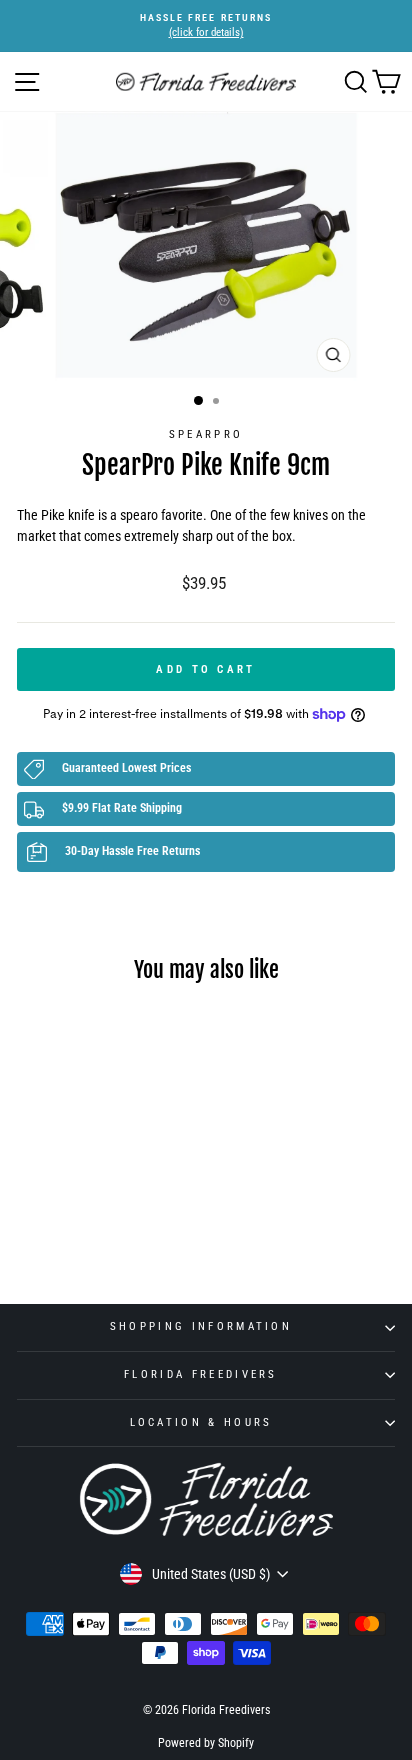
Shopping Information (201, 1326)
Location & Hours (201, 1422)
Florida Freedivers (201, 1374)
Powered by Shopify (206, 1743)
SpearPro (206, 434)
